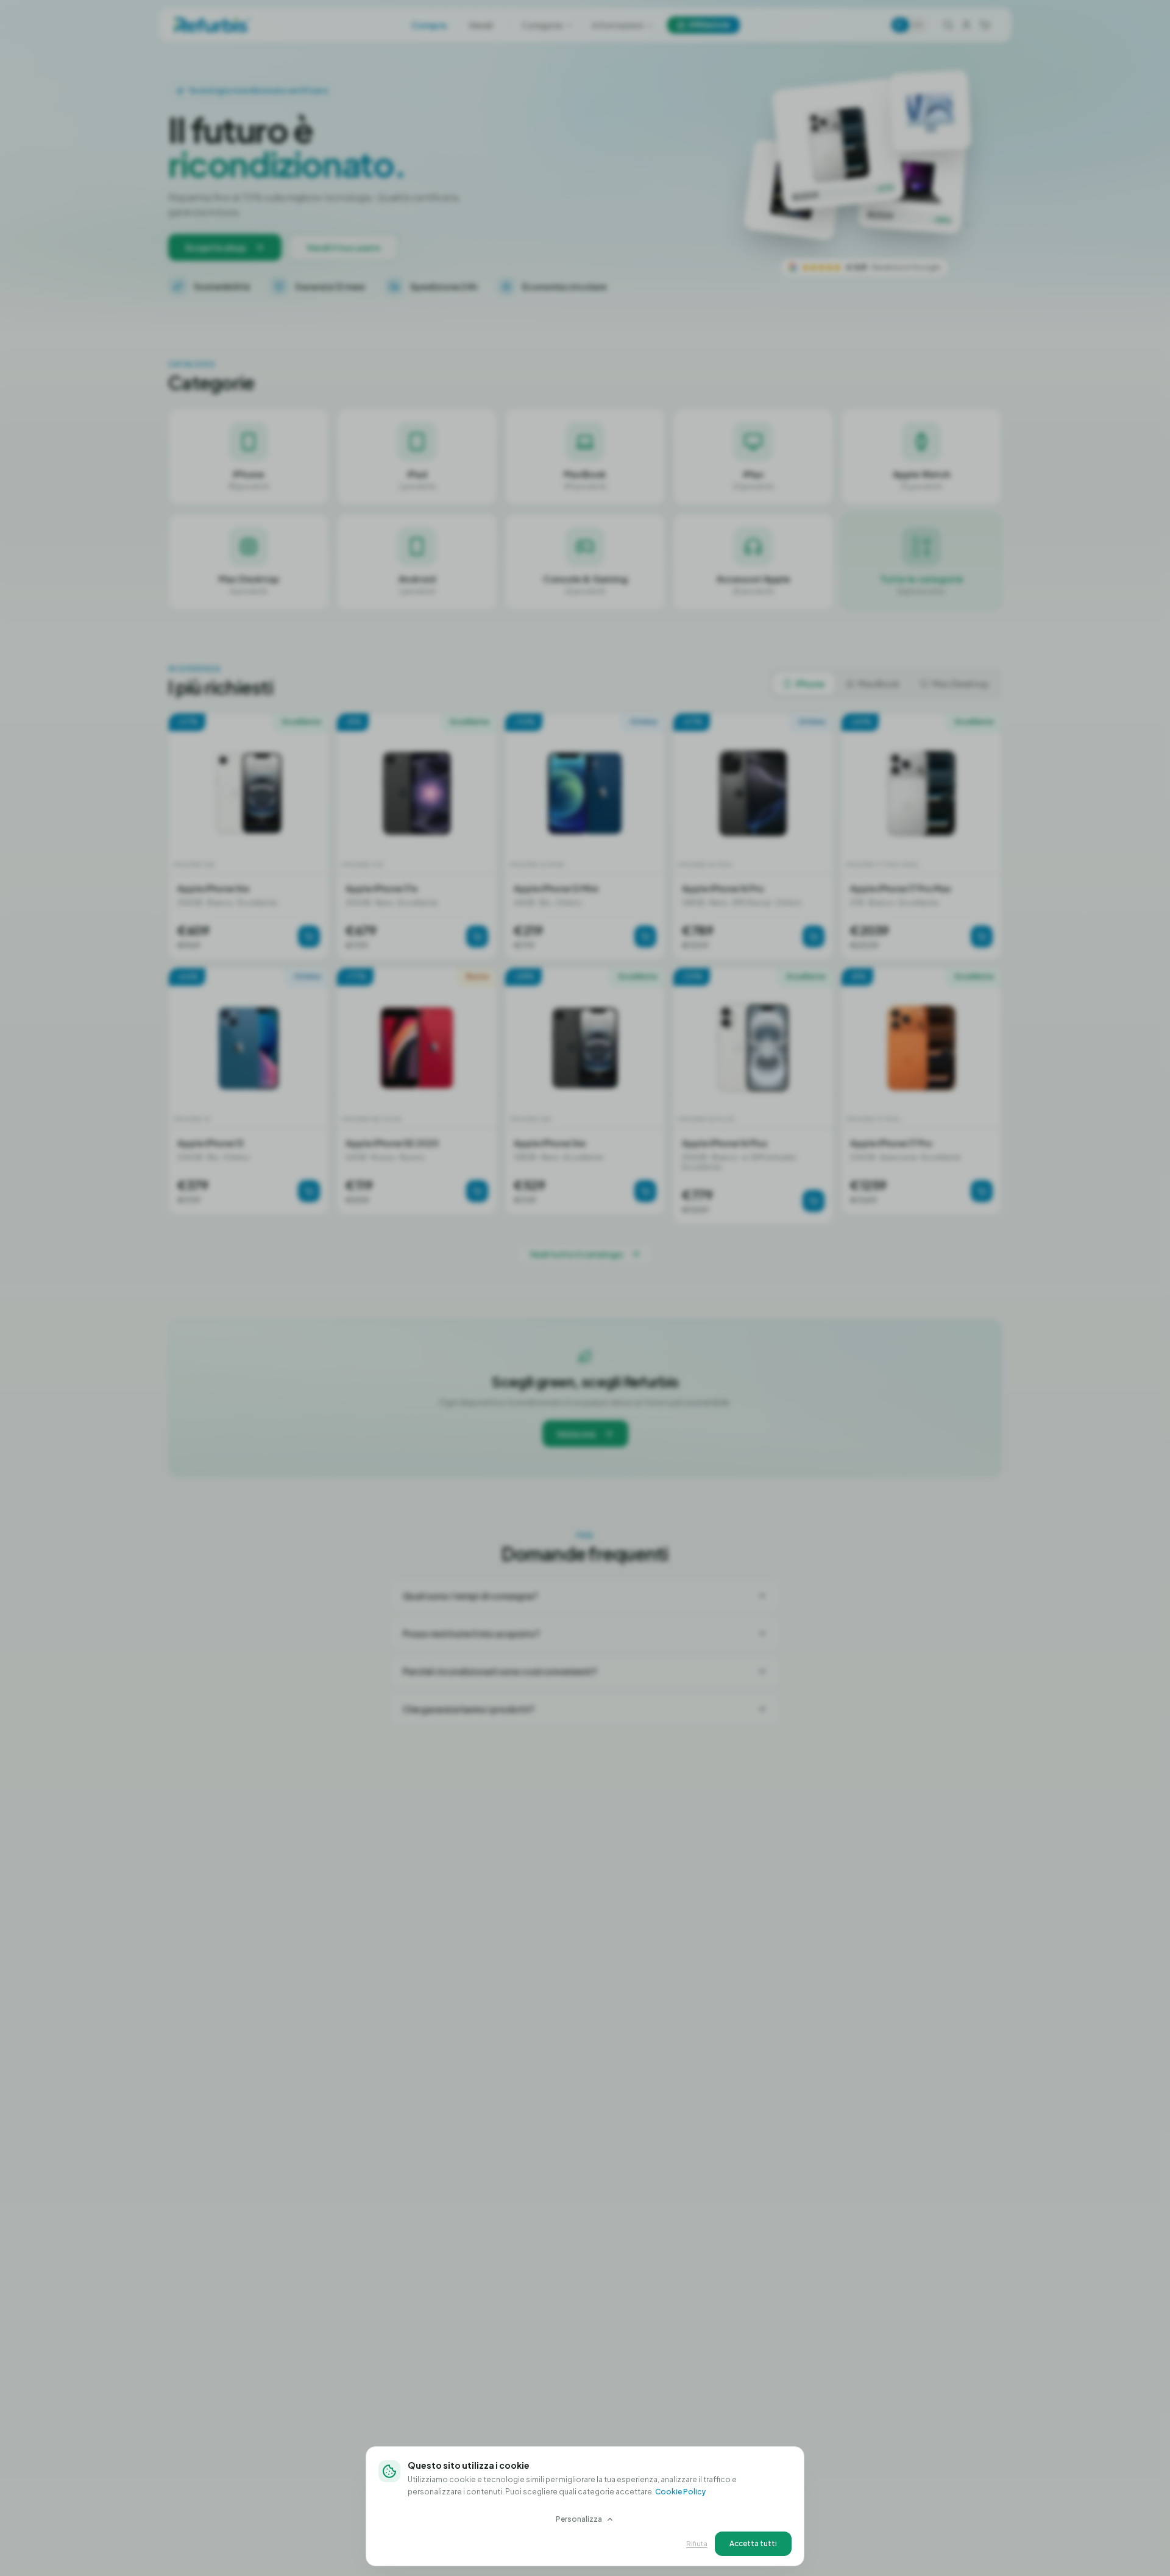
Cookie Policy (680, 2492)
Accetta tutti (753, 2543)
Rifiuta (697, 2543)
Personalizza (579, 2519)
